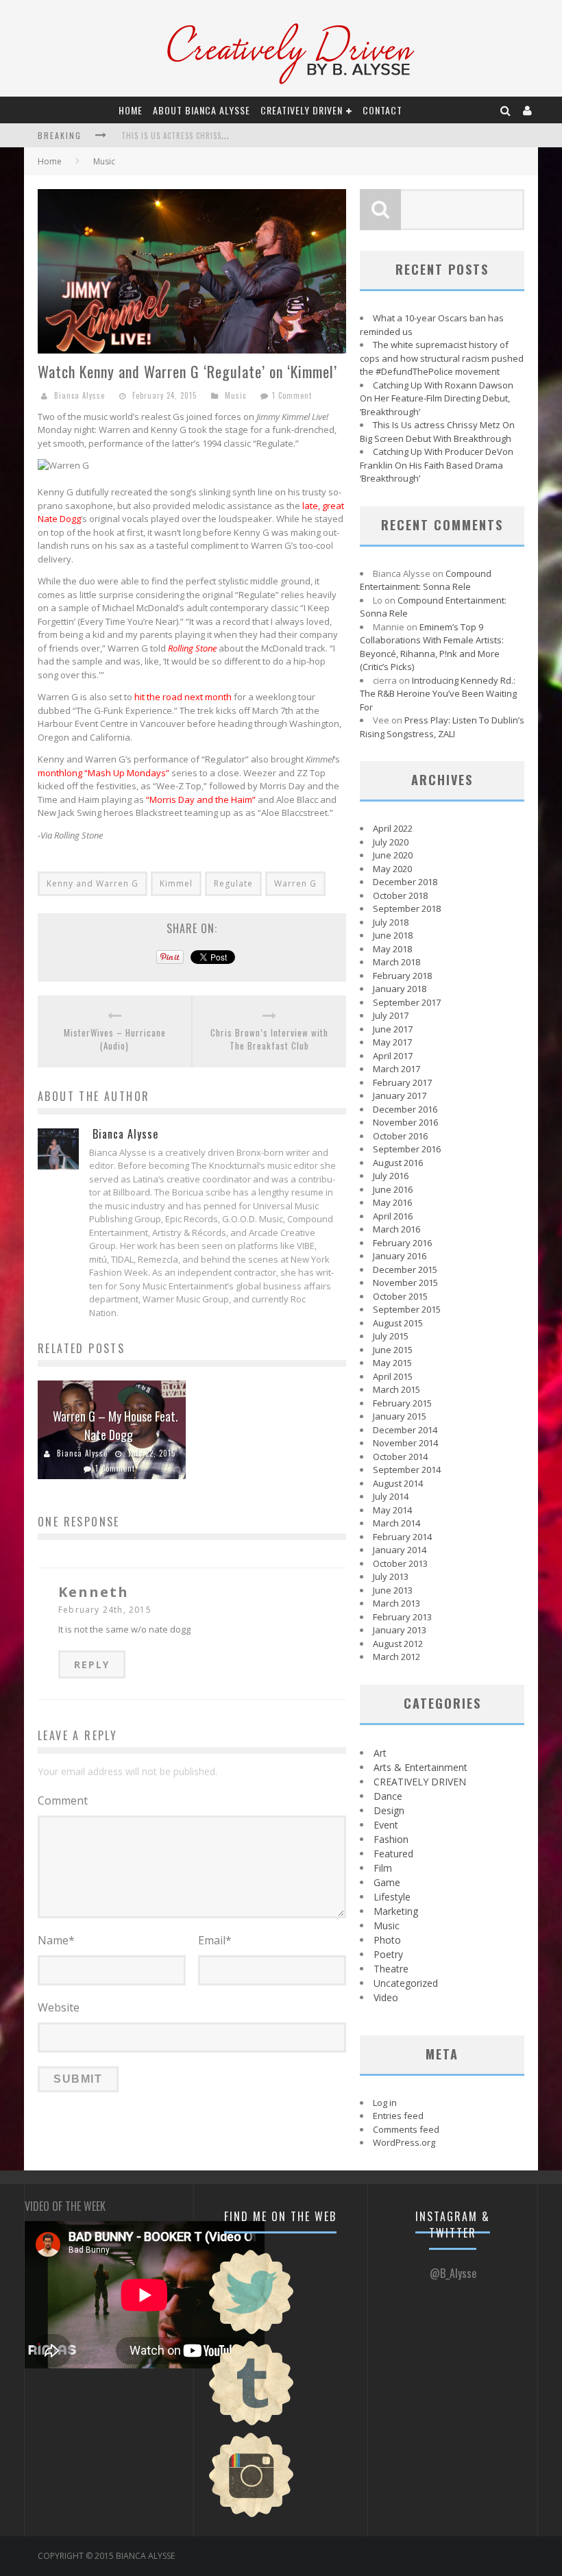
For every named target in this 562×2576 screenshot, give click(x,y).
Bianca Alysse (80, 395)
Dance (388, 1796)
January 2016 (400, 1256)
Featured (393, 1854)
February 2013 (402, 1617)
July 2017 (391, 1015)
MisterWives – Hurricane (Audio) (115, 1040)
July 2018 (391, 922)
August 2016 (398, 1163)
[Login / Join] (528, 110)
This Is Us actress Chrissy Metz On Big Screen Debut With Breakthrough (437, 432)
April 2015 (393, 1376)
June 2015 (393, 1350)
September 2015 (407, 1309)
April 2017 (393, 1056)
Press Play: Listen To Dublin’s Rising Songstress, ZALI (442, 727)
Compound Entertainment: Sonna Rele (426, 580)
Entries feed (398, 2116)
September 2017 (407, 1002)
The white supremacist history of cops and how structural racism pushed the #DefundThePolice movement (442, 358)
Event (386, 1825)
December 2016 (405, 1109)
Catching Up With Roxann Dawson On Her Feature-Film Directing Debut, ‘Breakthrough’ (437, 398)
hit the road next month (183, 697)
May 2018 (392, 949)
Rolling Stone (192, 648)
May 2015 (392, 1363)
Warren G (295, 883)
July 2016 (391, 1176)
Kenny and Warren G (93, 883)
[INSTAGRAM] (252, 2516)
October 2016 (400, 1136)
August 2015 (398, 1323)
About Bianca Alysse (201, 110)
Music (104, 161)
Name (56, 1940)
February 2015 (402, 1403)
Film (383, 1868)
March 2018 (396, 962)
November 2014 (405, 1443)
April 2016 (393, 1216)
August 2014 (398, 1483)
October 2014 (400, 1457)
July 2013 (391, 1576)
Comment (63, 1800)
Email (215, 1940)
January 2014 (400, 1550)
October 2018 (400, 895)
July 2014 (391, 1496)
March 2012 (396, 1657)
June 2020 (393, 855)
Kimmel (176, 883)
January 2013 (400, 1630)
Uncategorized (406, 1983)
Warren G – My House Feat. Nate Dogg (115, 1425)
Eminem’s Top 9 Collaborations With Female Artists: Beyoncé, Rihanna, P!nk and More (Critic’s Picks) (432, 647)
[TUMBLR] (252, 2424)
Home (131, 110)
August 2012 (398, 1644)
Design (389, 1810)
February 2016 (402, 1243)
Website (59, 2007)
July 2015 (391, 1336)
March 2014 (396, 1523)
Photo (387, 1940)
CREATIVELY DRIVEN (302, 110)
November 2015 (405, 1283)
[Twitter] (252, 2333)
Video (386, 1997)
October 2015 (400, 1296)
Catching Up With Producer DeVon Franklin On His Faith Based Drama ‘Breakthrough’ (437, 465)
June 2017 (393, 1029)
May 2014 (392, 1510)
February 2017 (402, 1082)
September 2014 (407, 1470)
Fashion (391, 1839)
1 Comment (292, 395)
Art (380, 1753)
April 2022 (393, 828)
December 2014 (405, 1430)
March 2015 (396, 1389)
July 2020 (391, 842)
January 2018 (400, 989)
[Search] (506, 110)
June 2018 (393, 935)
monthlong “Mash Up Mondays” (103, 773)
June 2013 (393, 1590)
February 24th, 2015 (105, 1610)
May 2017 (392, 1042)
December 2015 (405, 1270)
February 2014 (402, 1537)
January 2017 (400, 1095)
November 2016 (405, 1122)
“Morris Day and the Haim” (201, 800)
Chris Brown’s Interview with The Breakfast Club (269, 1040)
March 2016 (396, 1229)
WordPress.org (404, 2142)
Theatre (391, 1969)
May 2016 (392, 1202)
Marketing (396, 1911)
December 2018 (405, 882)
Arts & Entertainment (420, 1767)
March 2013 (396, 1603)
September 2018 (407, 908)
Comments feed (406, 2129)
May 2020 (392, 869)
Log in (385, 2103)
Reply (92, 1664)
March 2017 (396, 1069)
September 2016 (407, 1149)
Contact (382, 110)
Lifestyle (392, 1897)
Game (387, 1882)
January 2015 (400, 1416)
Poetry (388, 1954)
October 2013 (400, 1563)
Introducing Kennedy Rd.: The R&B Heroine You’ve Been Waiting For (438, 694)
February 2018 (402, 976)
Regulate (233, 883)
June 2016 (393, 1189)
